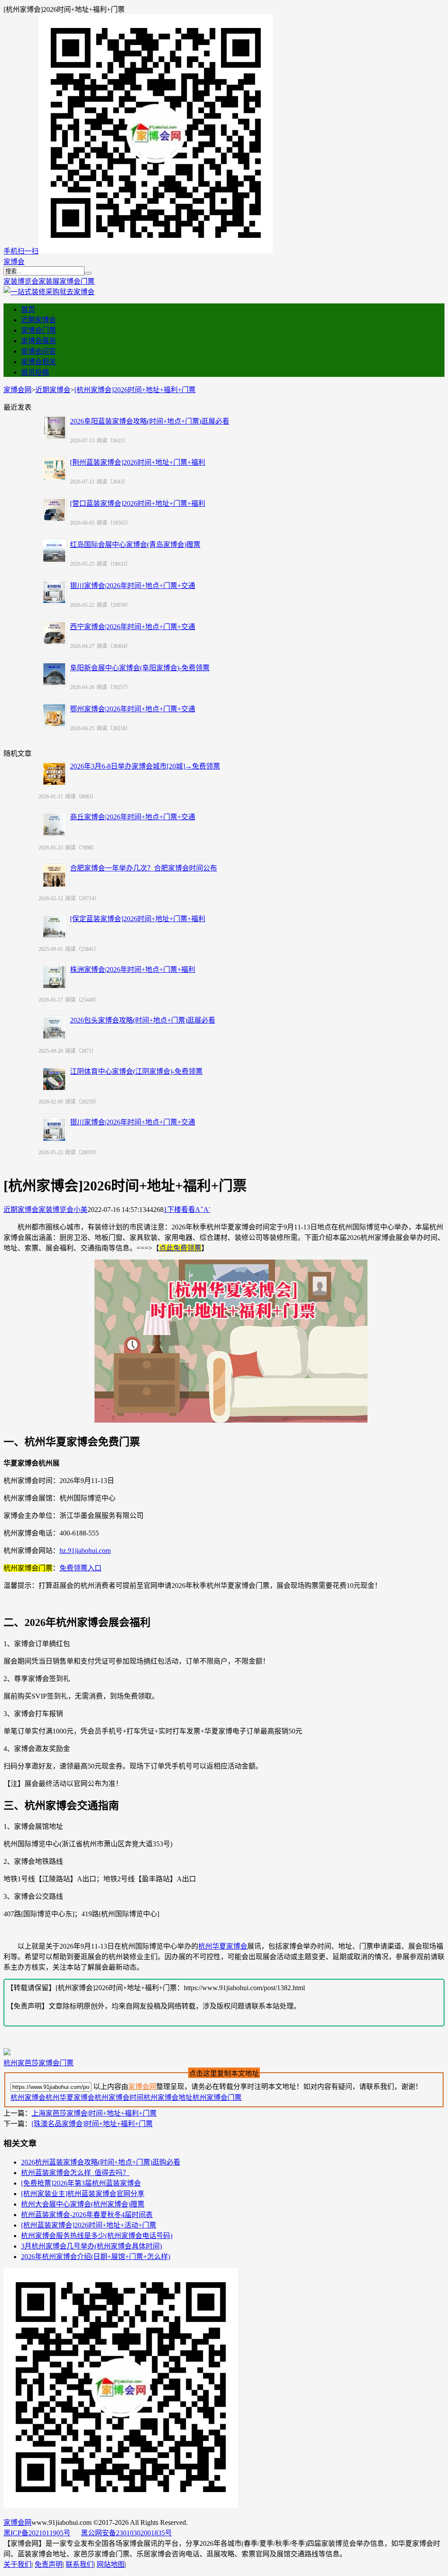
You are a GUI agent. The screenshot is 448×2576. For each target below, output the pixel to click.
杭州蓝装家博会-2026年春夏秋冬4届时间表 (87, 2215)
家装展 (49, 281)
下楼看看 (181, 1210)
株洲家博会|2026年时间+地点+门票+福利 (133, 969)
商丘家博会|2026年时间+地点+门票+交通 (133, 817)
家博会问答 (38, 351)
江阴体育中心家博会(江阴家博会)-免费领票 (136, 1071)
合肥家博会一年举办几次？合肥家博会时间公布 (143, 868)
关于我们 (17, 2564)
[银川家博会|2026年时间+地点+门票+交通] (54, 592)
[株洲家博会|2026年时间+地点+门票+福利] (54, 977)
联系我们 (80, 2564)
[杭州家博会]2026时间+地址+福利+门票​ (135, 390)
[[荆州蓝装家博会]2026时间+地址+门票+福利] (54, 469)
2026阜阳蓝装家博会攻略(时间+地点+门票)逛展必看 (150, 421)
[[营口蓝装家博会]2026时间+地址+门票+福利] (54, 510)
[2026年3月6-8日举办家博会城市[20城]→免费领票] (54, 774)
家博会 (14, 262)
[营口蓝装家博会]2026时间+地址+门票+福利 (138, 503)
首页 (28, 309)
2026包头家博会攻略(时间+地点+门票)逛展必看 (143, 1020)
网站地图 (111, 2564)
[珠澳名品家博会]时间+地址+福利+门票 (92, 2124)
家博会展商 (38, 341)
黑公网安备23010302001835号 (126, 2533)
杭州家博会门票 (217, 2097)
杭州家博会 (28, 2097)
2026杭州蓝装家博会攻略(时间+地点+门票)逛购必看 (101, 2162)
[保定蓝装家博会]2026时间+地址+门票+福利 (138, 919)
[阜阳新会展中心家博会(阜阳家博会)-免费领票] (54, 674)
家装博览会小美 (63, 1210)
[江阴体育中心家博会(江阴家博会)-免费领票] (54, 1079)
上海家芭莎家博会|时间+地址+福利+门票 (94, 2113)
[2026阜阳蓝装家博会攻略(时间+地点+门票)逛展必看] (54, 428)
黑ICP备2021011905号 (37, 2533)
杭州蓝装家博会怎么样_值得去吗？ (75, 2173)
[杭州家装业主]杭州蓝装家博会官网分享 (83, 2194)
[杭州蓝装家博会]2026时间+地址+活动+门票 (89, 2225)
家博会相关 (38, 362)
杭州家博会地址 (168, 2097)
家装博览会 (21, 281)
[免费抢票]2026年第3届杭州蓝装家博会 (81, 2183)
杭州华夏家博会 (223, 1946)
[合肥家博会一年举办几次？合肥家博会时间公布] (54, 876)
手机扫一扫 (21, 251)
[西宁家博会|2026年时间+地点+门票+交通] (54, 633)
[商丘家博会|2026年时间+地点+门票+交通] (54, 825)
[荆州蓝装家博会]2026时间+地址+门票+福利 (138, 462)
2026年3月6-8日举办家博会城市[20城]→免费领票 (145, 766)
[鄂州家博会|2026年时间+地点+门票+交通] (54, 715)
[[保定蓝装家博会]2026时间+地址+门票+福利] (54, 926)
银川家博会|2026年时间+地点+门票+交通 (133, 586)
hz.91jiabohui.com (85, 1551)
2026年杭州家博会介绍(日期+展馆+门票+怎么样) (96, 2257)
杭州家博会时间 (119, 2097)
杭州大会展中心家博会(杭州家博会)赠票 (83, 2204)
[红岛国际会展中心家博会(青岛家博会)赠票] (54, 551)
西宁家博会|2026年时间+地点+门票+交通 (133, 627)
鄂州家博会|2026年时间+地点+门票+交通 (133, 709)
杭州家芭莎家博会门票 (38, 2063)
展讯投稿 (35, 372)
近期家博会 (38, 320)
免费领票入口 (80, 1568)
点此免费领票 (180, 1248)
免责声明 (49, 2564)
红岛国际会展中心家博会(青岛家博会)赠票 (135, 545)
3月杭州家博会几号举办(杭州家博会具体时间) (91, 2246)
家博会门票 (77, 281)
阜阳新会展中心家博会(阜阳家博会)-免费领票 (140, 668)
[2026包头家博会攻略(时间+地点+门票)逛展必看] (54, 1028)
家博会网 (17, 390)
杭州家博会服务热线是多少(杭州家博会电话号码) (97, 2236)
